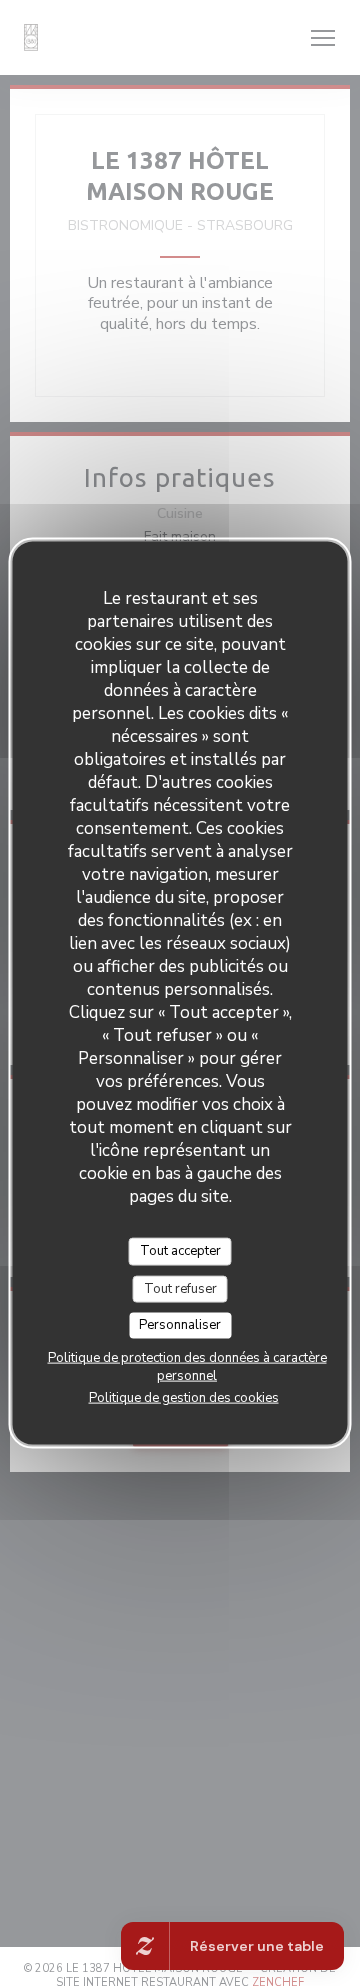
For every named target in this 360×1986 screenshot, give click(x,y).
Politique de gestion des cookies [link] (184, 1397)
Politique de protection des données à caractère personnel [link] (187, 1366)
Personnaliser (180, 1325)
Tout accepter (180, 1251)
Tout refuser (180, 1288)
